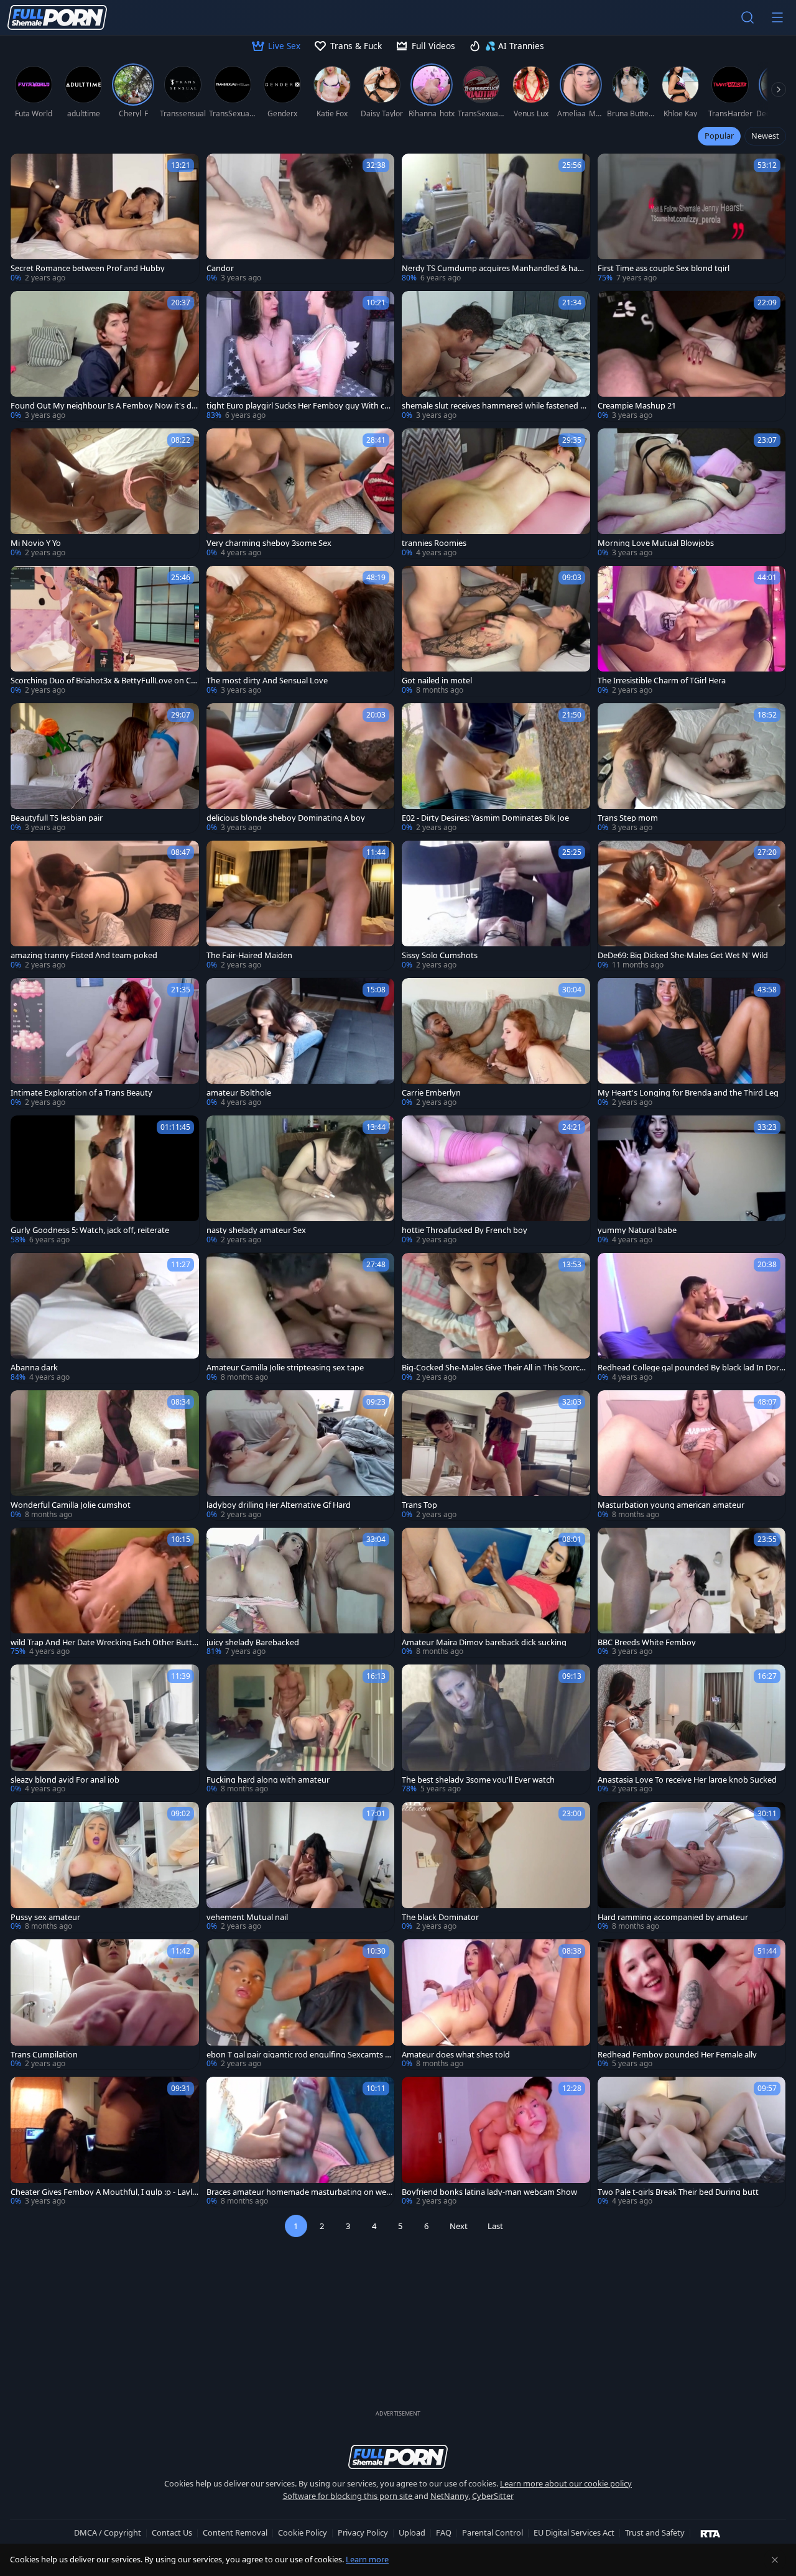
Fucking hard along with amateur (268, 1780)
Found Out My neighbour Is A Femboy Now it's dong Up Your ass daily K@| (104, 406)
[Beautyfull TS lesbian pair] (105, 768)
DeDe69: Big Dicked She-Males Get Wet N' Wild (683, 955)
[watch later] (25, 169)
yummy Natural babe (637, 1230)
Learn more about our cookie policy (566, 2483)
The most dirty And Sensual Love (267, 681)
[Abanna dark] (105, 1318)
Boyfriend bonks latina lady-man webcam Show (489, 2192)
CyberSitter (493, 2496)
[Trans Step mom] (692, 768)
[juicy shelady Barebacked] (301, 1593)
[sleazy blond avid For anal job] (105, 1729)
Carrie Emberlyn (431, 1093)
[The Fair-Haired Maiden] (301, 906)
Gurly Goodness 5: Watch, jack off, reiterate (90, 1230)
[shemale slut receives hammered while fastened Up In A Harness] (496, 356)
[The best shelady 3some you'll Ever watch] (496, 1729)
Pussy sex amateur (45, 1917)
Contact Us (172, 2532)
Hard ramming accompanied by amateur (673, 1917)
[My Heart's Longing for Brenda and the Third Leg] (692, 1043)
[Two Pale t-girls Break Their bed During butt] (692, 2142)
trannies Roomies (434, 543)
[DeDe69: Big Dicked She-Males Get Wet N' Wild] (692, 906)
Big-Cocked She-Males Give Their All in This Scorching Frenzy (494, 1368)
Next (459, 2226)
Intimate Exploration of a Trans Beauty (81, 1093)
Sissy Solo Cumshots (440, 955)
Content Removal (235, 2532)
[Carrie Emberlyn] (496, 1043)
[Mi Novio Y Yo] (105, 493)
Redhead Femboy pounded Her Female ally (677, 2055)
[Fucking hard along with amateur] (301, 1729)
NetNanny (449, 2496)
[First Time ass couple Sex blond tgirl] (692, 219)
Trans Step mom (628, 818)
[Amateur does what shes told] (496, 2004)
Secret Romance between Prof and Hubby (88, 268)
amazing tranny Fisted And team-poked (84, 955)
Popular (719, 136)
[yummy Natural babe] (692, 1180)
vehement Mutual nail (247, 1917)
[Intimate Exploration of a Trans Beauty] (105, 1043)
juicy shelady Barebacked (253, 1642)
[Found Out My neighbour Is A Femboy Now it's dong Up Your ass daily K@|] (105, 356)
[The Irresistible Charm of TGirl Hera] (692, 631)
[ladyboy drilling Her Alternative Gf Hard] (301, 1455)
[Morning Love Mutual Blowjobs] (692, 493)
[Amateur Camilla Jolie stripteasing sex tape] (301, 1318)
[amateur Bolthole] (301, 1043)
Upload (412, 2532)
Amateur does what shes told (456, 2055)
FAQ (444, 2532)
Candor (220, 268)
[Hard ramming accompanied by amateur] (692, 1867)
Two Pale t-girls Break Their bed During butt (678, 2192)
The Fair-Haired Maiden (249, 955)
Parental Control (493, 2532)
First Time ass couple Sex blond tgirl (664, 268)
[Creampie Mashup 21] (692, 356)
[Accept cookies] (775, 2560)
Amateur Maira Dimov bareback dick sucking (484, 1642)
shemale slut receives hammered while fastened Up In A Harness (494, 406)
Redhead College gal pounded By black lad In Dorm (688, 1368)
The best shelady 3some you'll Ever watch (478, 1780)
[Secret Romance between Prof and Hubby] (105, 219)
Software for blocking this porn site (349, 2496)
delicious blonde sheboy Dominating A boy (286, 818)
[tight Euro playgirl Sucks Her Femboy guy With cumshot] (301, 356)
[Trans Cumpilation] (105, 2004)
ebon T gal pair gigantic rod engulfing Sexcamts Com (298, 2055)
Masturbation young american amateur (671, 1505)
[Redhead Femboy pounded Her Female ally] (692, 2004)
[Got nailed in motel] (496, 631)
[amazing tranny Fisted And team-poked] (105, 906)
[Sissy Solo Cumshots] (496, 906)
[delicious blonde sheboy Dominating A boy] (301, 768)
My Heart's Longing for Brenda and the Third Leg (688, 1093)
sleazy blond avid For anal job (65, 1780)
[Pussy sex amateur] (105, 1867)
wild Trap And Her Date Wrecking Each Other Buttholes (104, 1642)
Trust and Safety (655, 2532)
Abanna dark (34, 1368)
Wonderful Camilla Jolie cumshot (71, 1505)
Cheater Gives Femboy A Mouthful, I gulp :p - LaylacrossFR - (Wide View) (104, 2192)
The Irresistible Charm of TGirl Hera (662, 681)
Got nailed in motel (437, 681)
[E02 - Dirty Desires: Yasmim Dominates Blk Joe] (496, 768)
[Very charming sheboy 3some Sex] (301, 493)
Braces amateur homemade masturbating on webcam (299, 2192)
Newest (765, 136)
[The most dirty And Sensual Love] (301, 631)
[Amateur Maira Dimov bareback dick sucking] (496, 1593)
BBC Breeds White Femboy (647, 1642)
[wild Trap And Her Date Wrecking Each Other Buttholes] (105, 1593)
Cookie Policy (303, 2532)
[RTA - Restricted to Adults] (710, 2533)
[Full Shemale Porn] (57, 17)
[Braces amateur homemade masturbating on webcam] (301, 2142)
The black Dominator (440, 1917)
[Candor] (301, 219)
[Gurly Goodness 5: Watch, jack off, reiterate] (105, 1180)
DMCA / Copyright (108, 2532)
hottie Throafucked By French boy (465, 1230)
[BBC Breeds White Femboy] (692, 1593)
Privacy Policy (363, 2532)
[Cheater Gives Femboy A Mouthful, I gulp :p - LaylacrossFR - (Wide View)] (105, 2142)
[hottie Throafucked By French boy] (496, 1180)
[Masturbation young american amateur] (692, 1455)
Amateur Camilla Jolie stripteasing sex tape (285, 1368)
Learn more (367, 2559)
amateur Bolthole (239, 1093)
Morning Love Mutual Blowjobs (656, 543)
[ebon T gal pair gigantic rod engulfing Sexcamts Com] (301, 2004)
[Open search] (747, 17)
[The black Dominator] (496, 1867)
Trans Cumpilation (44, 2055)
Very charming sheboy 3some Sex (269, 543)
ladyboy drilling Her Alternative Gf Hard (279, 1505)
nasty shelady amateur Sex (256, 1230)
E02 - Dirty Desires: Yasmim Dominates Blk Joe (485, 818)
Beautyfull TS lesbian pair (57, 818)
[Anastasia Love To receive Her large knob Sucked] (692, 1729)
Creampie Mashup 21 (637, 406)
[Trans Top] (496, 1455)
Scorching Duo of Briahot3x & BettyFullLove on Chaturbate (103, 681)
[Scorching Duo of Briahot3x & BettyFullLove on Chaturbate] (105, 631)
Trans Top (419, 1505)
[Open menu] (777, 17)
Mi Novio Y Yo (36, 543)
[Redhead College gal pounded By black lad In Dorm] (692, 1318)
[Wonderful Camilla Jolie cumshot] (105, 1455)
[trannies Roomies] (496, 493)
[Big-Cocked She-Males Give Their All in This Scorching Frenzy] (496, 1318)
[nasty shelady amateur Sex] (301, 1180)
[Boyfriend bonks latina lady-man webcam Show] (496, 2142)
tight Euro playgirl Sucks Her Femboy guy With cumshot (298, 406)
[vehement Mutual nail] (301, 1867)
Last (495, 2226)
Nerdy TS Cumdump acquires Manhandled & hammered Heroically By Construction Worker (493, 268)
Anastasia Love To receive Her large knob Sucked (687, 1780)
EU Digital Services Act (574, 2532)
